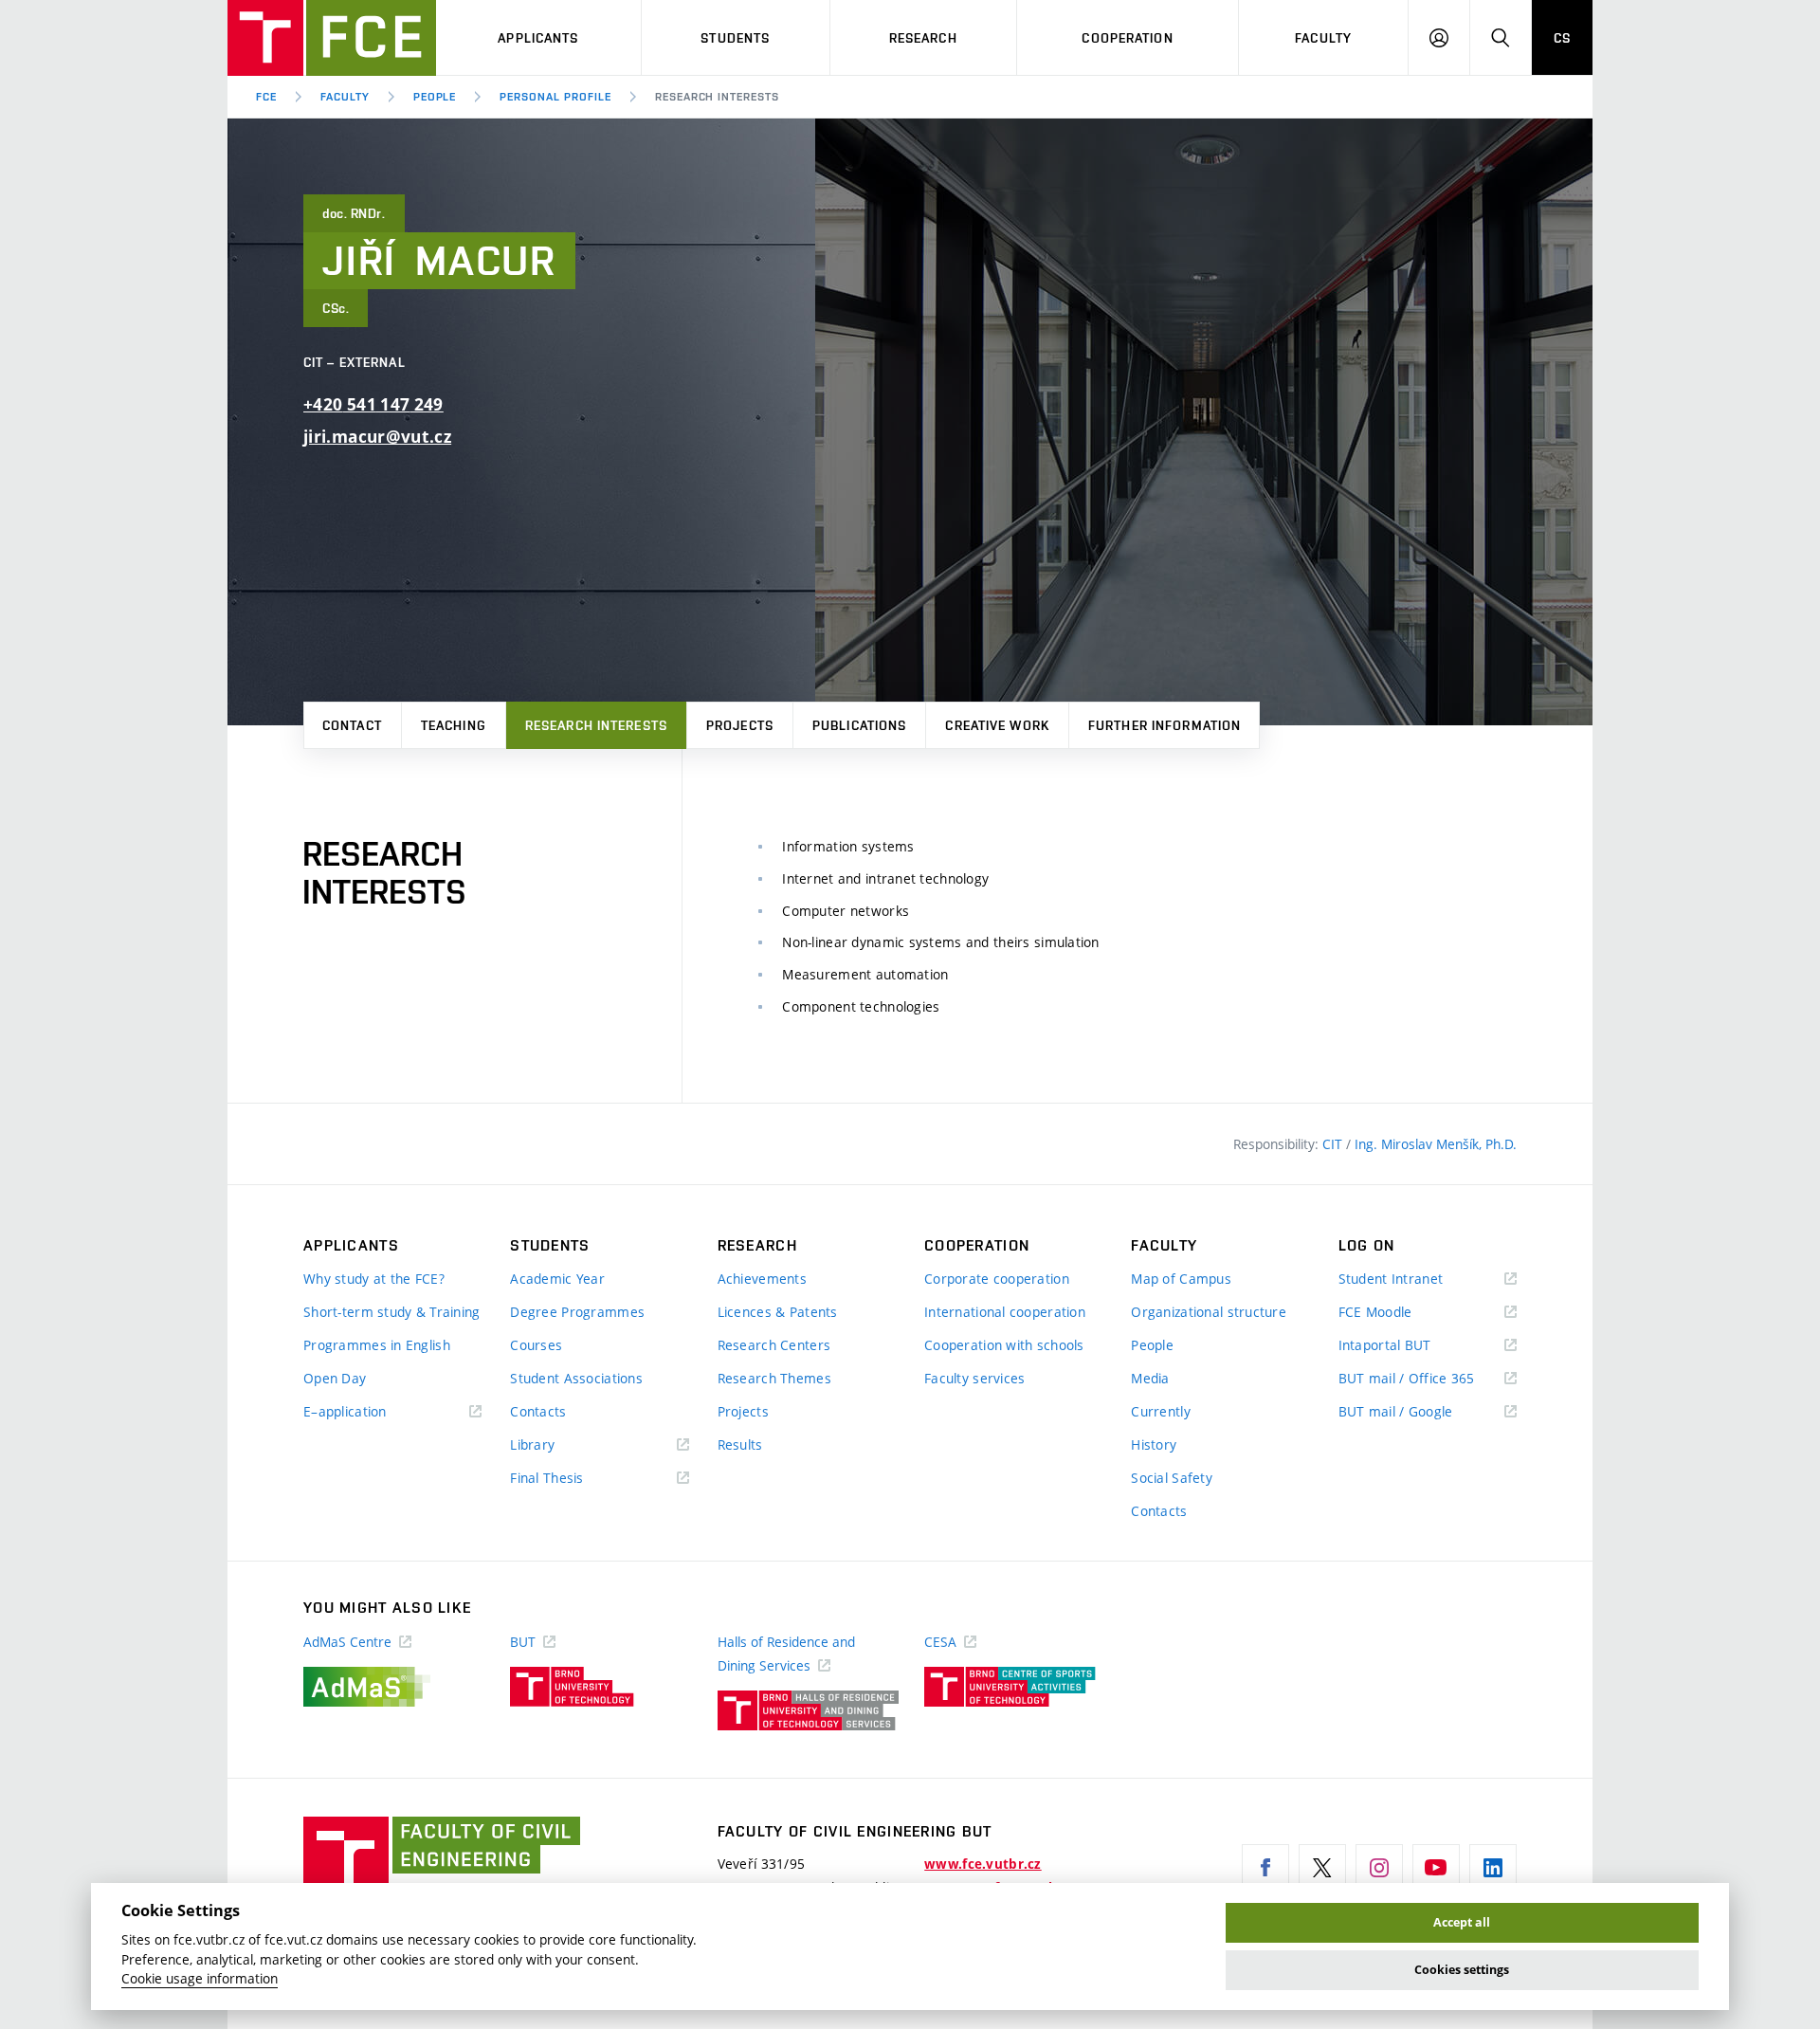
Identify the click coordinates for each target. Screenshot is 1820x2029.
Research (923, 38)
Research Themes (774, 1378)
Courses (536, 1345)
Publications (859, 725)
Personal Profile (555, 97)
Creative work (997, 725)
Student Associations (576, 1378)
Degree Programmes (577, 1312)
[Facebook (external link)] (1265, 1868)
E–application (373, 1412)
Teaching (454, 725)
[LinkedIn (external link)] (1493, 1868)
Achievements (762, 1279)
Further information (1165, 725)
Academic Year (557, 1279)
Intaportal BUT (1412, 1346)
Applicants (538, 38)
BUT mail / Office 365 (1428, 1379)
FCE (266, 97)
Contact (352, 725)
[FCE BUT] (332, 38)
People (435, 97)
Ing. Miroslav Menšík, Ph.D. (1436, 1144)
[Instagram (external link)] (1379, 1868)
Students (735, 38)
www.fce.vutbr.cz (983, 1864)
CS (1562, 38)
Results (740, 1444)
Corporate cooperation (997, 1279)
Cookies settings (1462, 1970)
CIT (1334, 1144)
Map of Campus (1181, 1279)
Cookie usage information (200, 1979)
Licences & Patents (778, 1312)
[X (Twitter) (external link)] (1322, 1868)
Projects (740, 725)
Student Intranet (1419, 1280)
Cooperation (1127, 38)
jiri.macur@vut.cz (377, 437)
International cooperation (1005, 1312)
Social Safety (1172, 1478)
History (1154, 1444)
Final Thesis (574, 1479)
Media (1150, 1378)
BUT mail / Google (1423, 1412)
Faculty (1323, 38)
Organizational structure (1209, 1312)
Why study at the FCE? (374, 1279)
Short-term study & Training (392, 1312)
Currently (1161, 1411)
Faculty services (974, 1378)
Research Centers (774, 1345)
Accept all (1462, 1922)
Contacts (538, 1411)
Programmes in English (377, 1345)
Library (560, 1445)
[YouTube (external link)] (1436, 1868)
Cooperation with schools (1004, 1345)
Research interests (596, 725)
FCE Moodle (1403, 1313)
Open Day (335, 1378)
